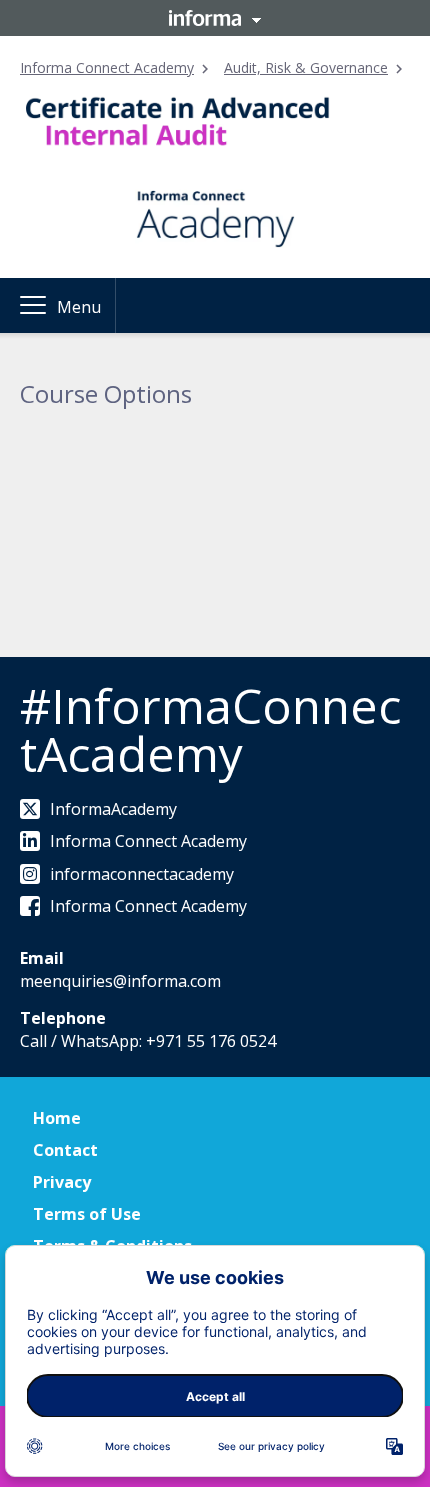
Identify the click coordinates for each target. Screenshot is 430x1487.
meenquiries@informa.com (120, 981)
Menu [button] (79, 307)
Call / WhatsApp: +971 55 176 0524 (148, 1041)
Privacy (62, 1182)
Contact (65, 1150)
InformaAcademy (113, 809)
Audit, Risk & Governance (306, 67)
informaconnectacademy (142, 874)
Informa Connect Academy (107, 67)
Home (57, 1118)
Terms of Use (87, 1214)
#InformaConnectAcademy (210, 729)
